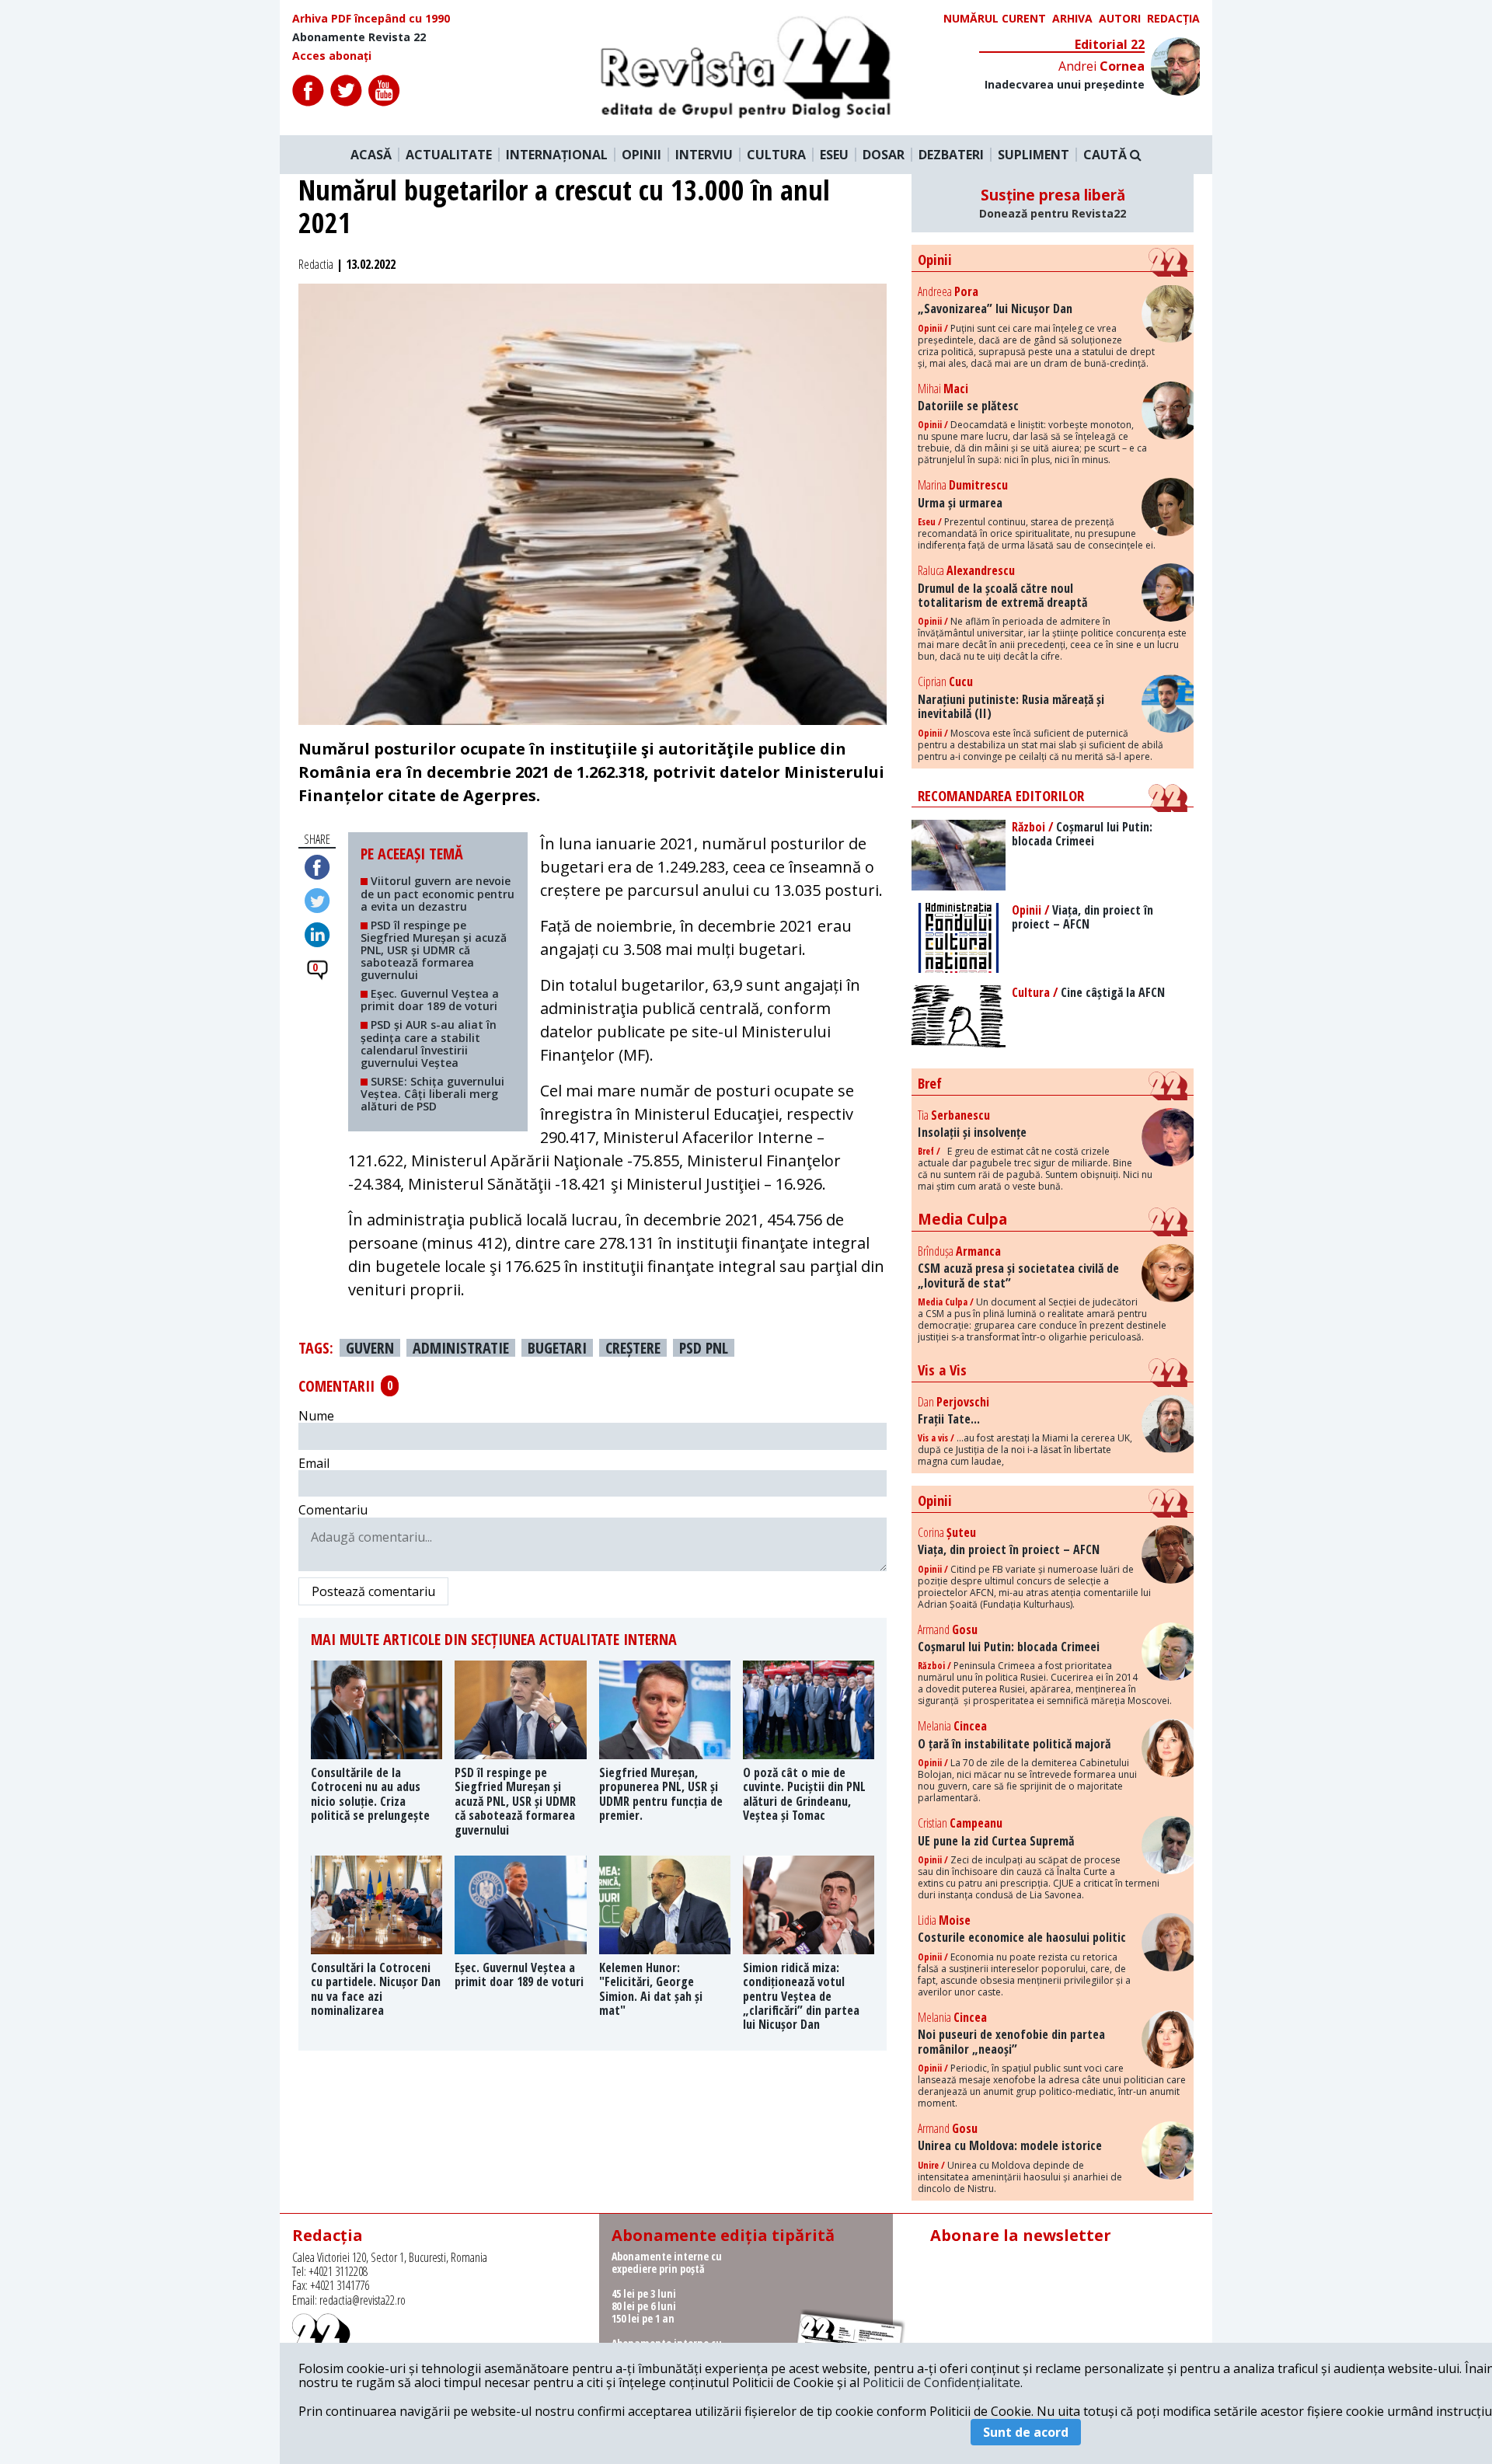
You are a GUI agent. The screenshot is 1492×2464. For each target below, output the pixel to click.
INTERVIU (704, 155)
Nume (316, 1416)
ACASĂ (371, 155)
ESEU (834, 155)
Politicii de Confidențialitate (941, 2382)
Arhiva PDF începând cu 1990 (371, 19)
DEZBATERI (951, 155)
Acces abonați (332, 56)
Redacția (1173, 19)
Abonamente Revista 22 (359, 37)
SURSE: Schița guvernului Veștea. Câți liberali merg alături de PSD (432, 1094)
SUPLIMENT (1034, 155)
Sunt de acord (1026, 2432)
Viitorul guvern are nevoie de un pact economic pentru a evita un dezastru (437, 893)
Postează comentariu (373, 1591)
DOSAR (884, 155)
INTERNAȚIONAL (557, 155)
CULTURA (776, 155)
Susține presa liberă (1053, 203)
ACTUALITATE (449, 155)
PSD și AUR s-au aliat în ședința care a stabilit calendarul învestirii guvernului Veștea (429, 1043)
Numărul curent (995, 19)
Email (314, 1463)
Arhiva (1072, 19)
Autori (1120, 19)
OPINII (641, 155)
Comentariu (333, 1510)
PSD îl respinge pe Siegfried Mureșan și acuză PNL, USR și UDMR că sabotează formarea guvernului (434, 950)
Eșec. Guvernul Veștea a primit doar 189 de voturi (430, 1000)
